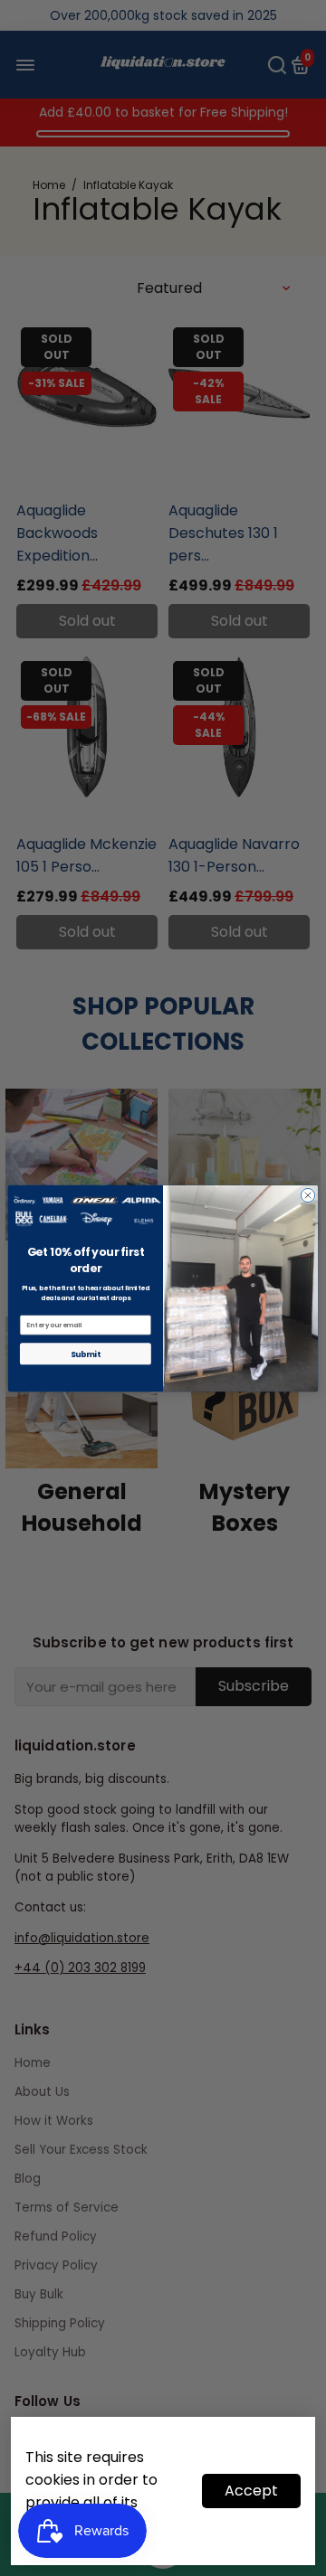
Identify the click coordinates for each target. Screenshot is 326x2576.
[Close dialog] (307, 1195)
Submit (86, 1354)
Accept (251, 2491)
